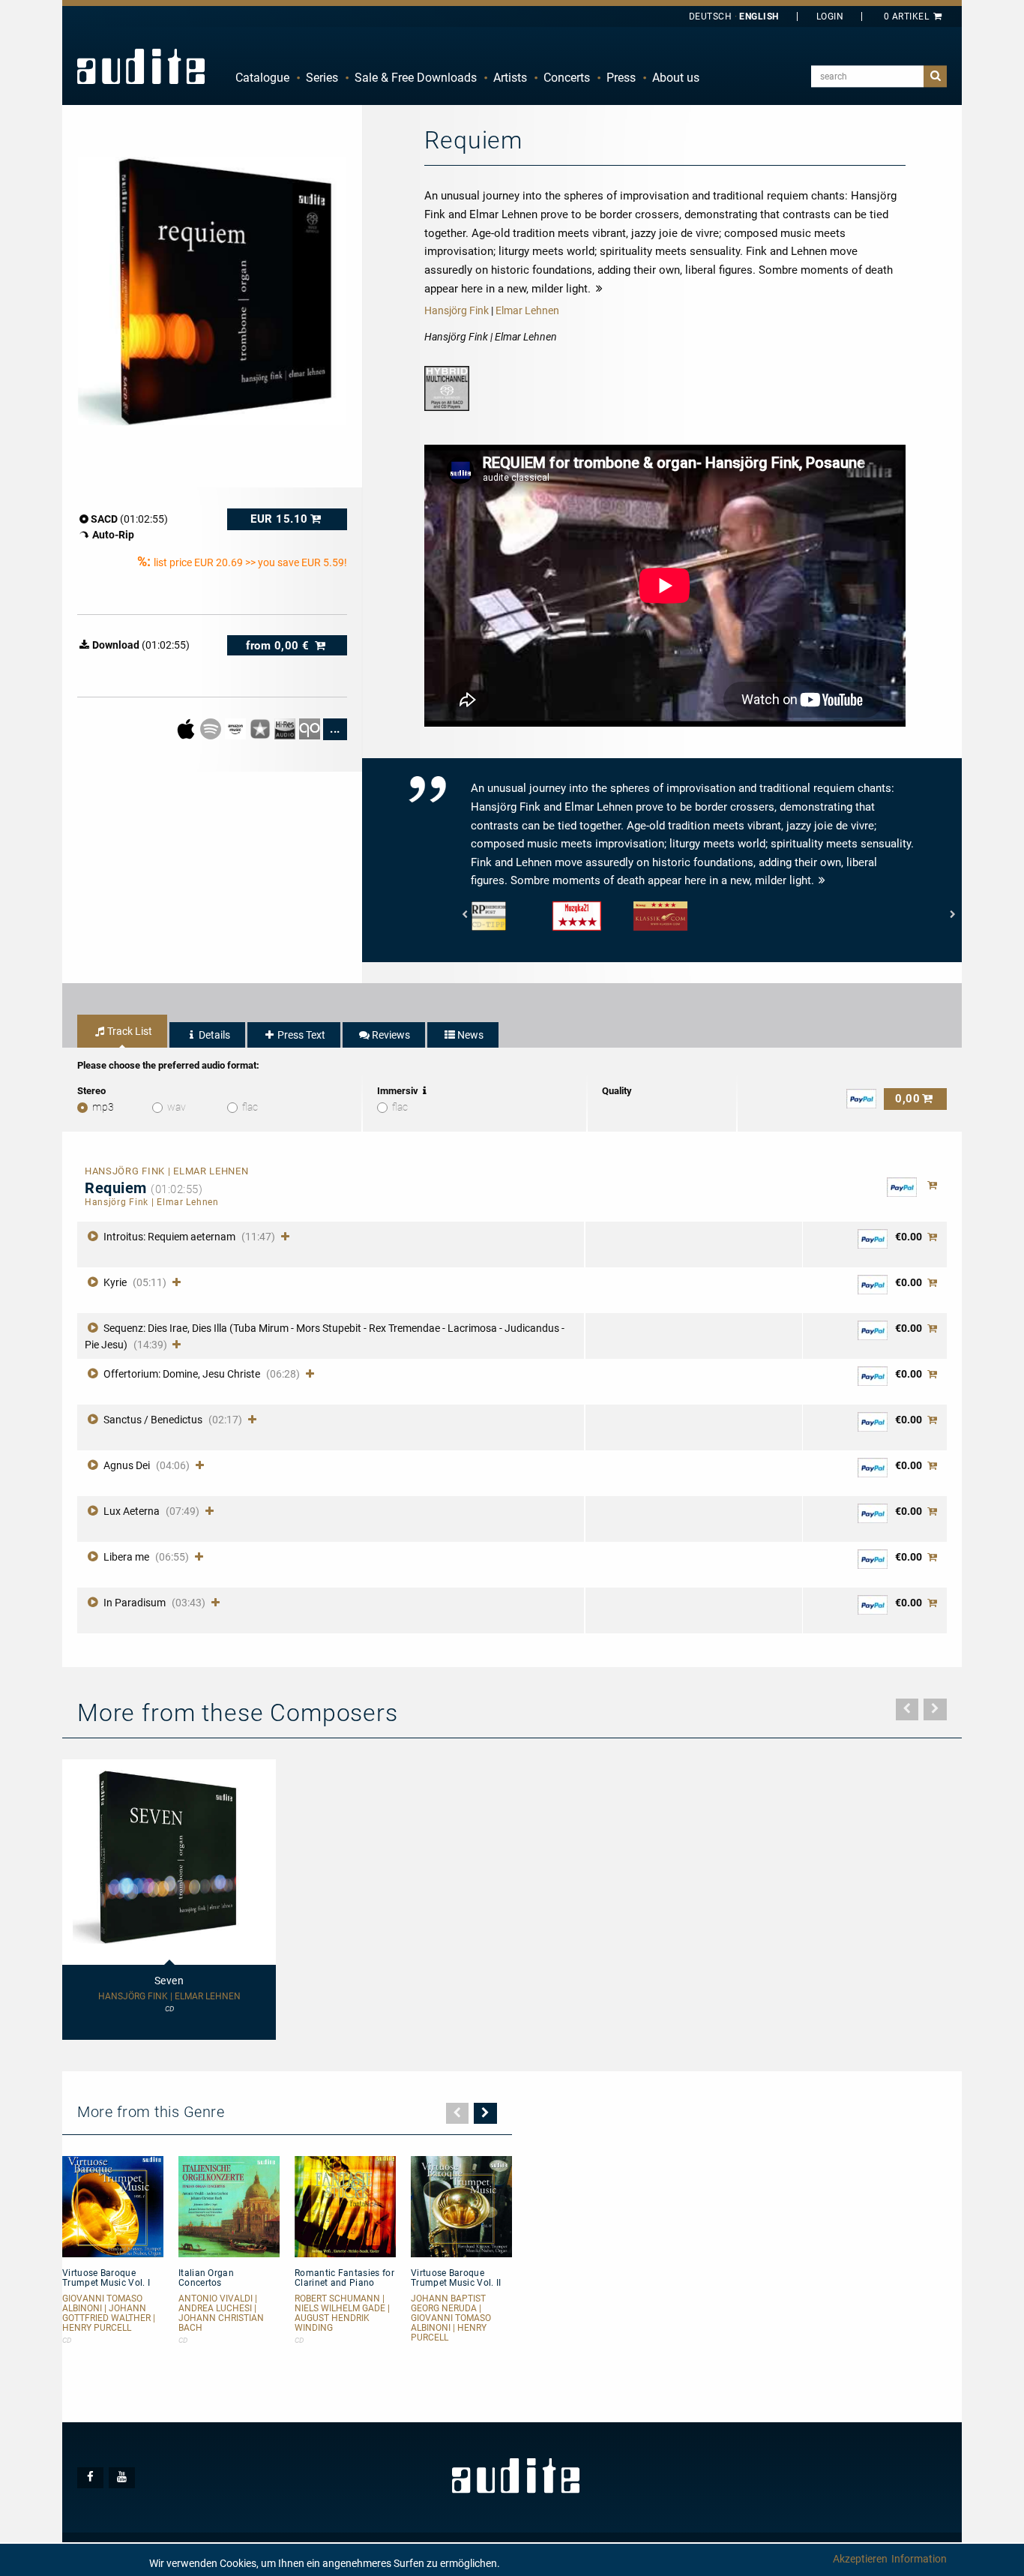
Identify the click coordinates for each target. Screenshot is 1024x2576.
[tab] (122, 1031)
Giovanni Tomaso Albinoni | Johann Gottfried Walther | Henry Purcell (109, 2314)
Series (322, 78)
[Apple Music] (187, 728)
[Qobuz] (311, 728)
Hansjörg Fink (457, 310)
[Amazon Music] (237, 728)
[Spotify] (212, 728)
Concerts (567, 78)
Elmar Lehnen (527, 310)
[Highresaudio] (286, 728)
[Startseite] (141, 66)
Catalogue (262, 78)
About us (676, 78)
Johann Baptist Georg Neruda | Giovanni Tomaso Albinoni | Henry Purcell (451, 2319)
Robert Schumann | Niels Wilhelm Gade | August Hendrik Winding (342, 2314)
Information (919, 2559)
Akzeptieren (860, 2559)
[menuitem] (262, 78)
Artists (510, 78)
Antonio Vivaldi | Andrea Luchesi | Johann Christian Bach (221, 2314)
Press (621, 78)
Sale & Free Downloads (416, 78)
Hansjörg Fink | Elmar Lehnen (169, 1997)
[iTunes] (261, 728)
